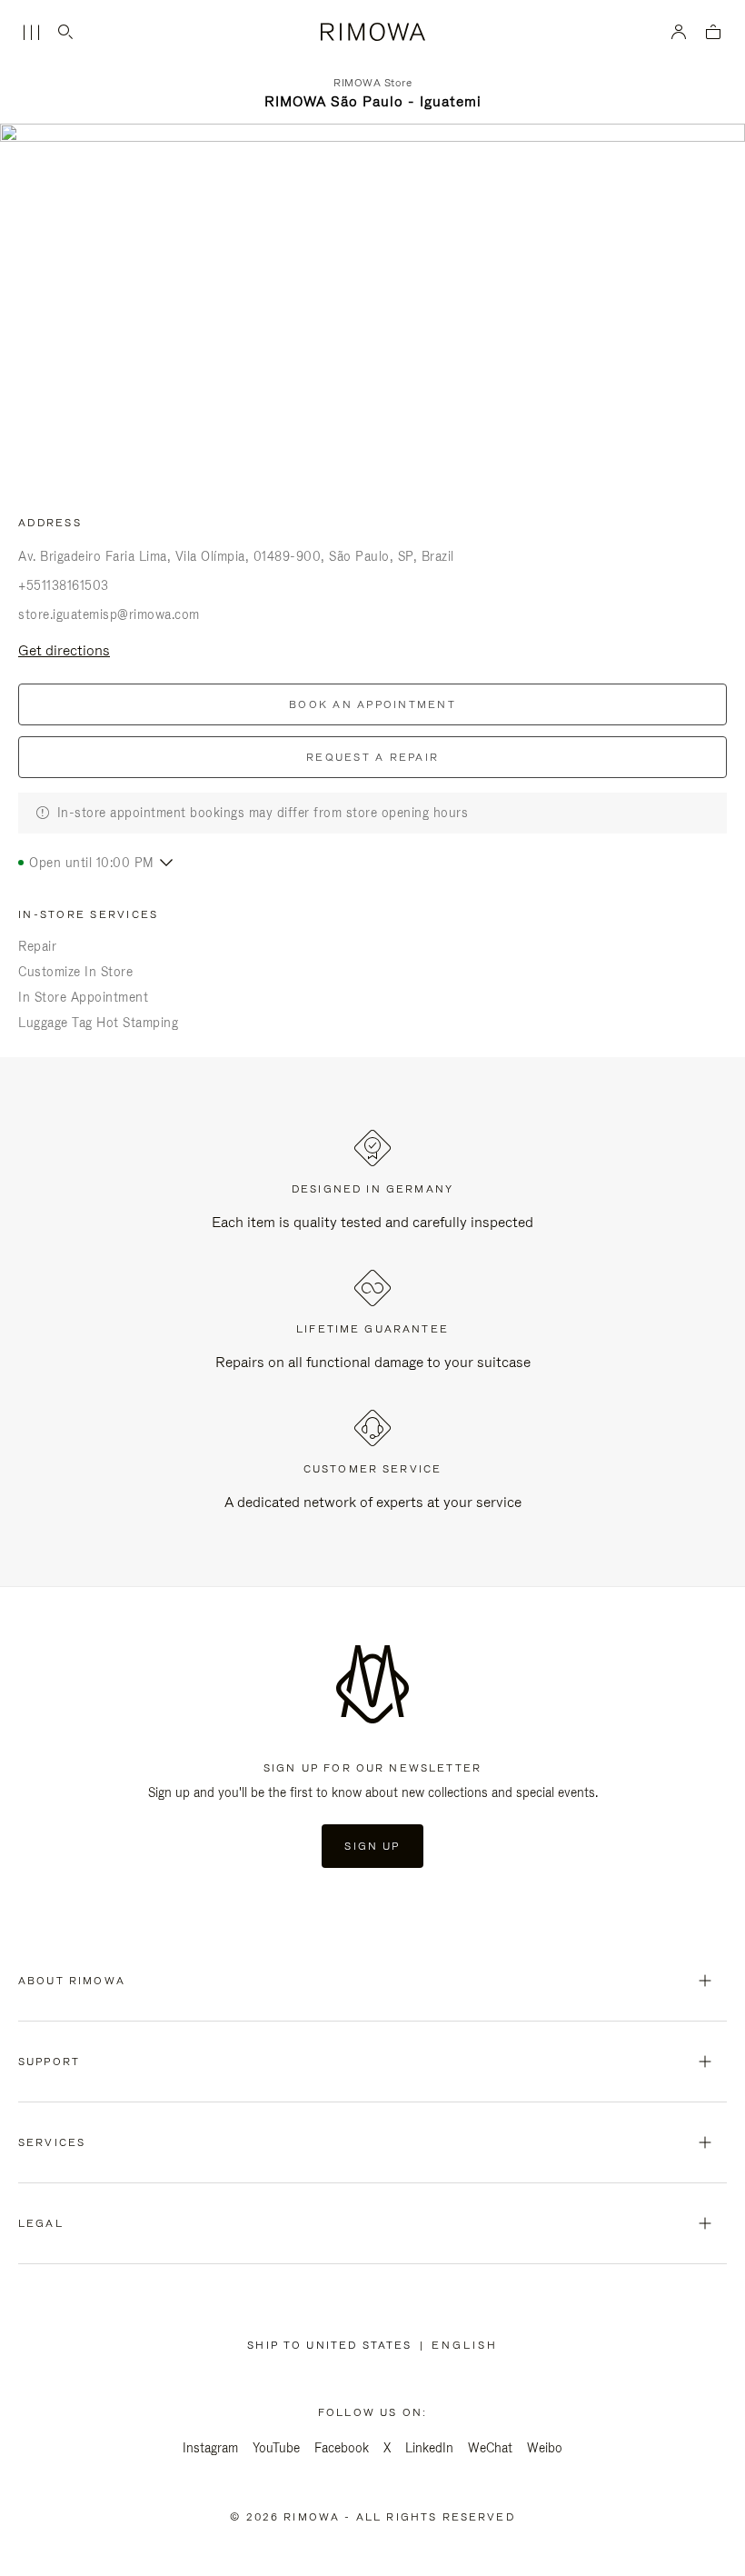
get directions (64, 650)
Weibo (545, 2448)
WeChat (490, 2448)
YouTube (276, 2448)
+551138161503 (64, 585)
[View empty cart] (713, 33)
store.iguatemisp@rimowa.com (109, 614)
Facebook (342, 2448)
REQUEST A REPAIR (372, 757)
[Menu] (31, 33)
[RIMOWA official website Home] (372, 32)
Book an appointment (372, 704)
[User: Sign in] (679, 32)
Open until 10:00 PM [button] (92, 863)
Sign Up (372, 1846)
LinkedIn (429, 2448)
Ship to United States (333, 2345)
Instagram (210, 2448)
